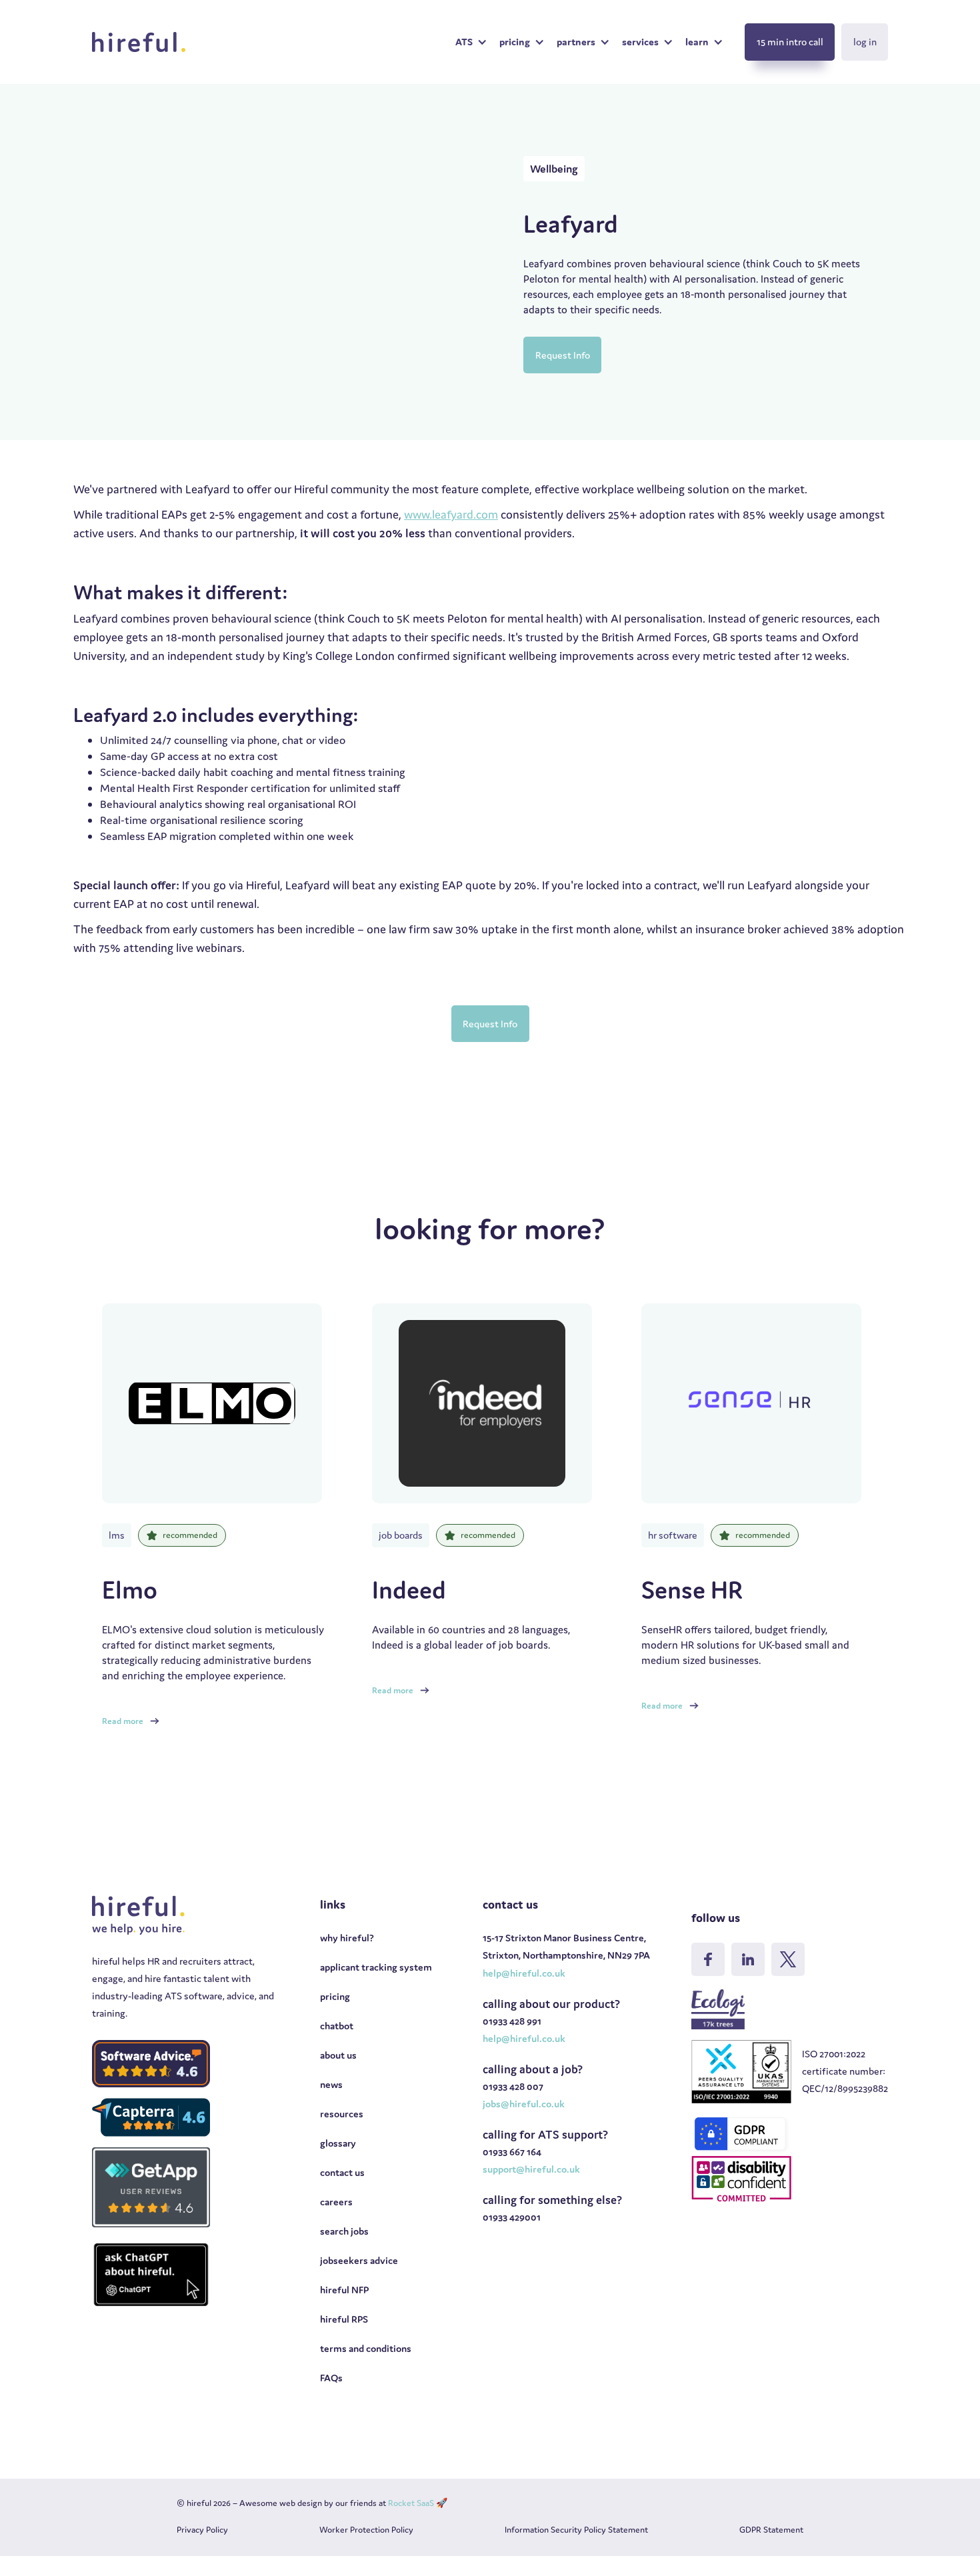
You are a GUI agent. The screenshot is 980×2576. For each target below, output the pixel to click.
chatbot (337, 2026)
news (331, 2084)
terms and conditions (366, 2348)
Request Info (563, 355)
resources (342, 2114)
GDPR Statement (771, 2530)
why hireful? (347, 1938)
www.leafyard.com (451, 514)
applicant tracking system (376, 1967)
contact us (342, 2172)
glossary (338, 2143)
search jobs (344, 2231)
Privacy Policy (202, 2530)
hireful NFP (344, 2290)
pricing (335, 1996)
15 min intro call (790, 42)
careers (336, 2202)
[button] (471, 42)
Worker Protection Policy (366, 2530)
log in (865, 42)
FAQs (331, 2378)
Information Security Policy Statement (576, 2530)
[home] (139, 42)
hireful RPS (344, 2319)
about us (338, 2055)
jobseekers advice (359, 2260)
